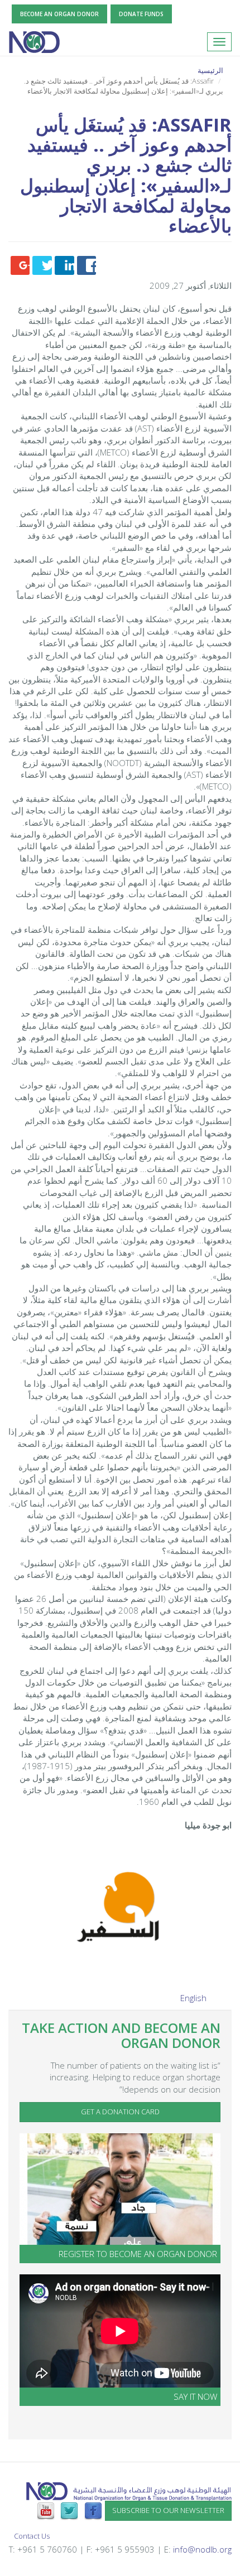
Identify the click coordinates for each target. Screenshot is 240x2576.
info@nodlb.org (202, 2549)
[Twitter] (69, 2510)
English (193, 1998)
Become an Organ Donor (59, 14)
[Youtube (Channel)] (46, 2510)
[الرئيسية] (34, 42)
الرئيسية (210, 70)
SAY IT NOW (195, 2396)
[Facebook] (93, 2510)
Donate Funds (141, 14)
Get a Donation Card (120, 2112)
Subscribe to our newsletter (168, 2510)
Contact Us (32, 2536)
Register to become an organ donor (138, 2254)
